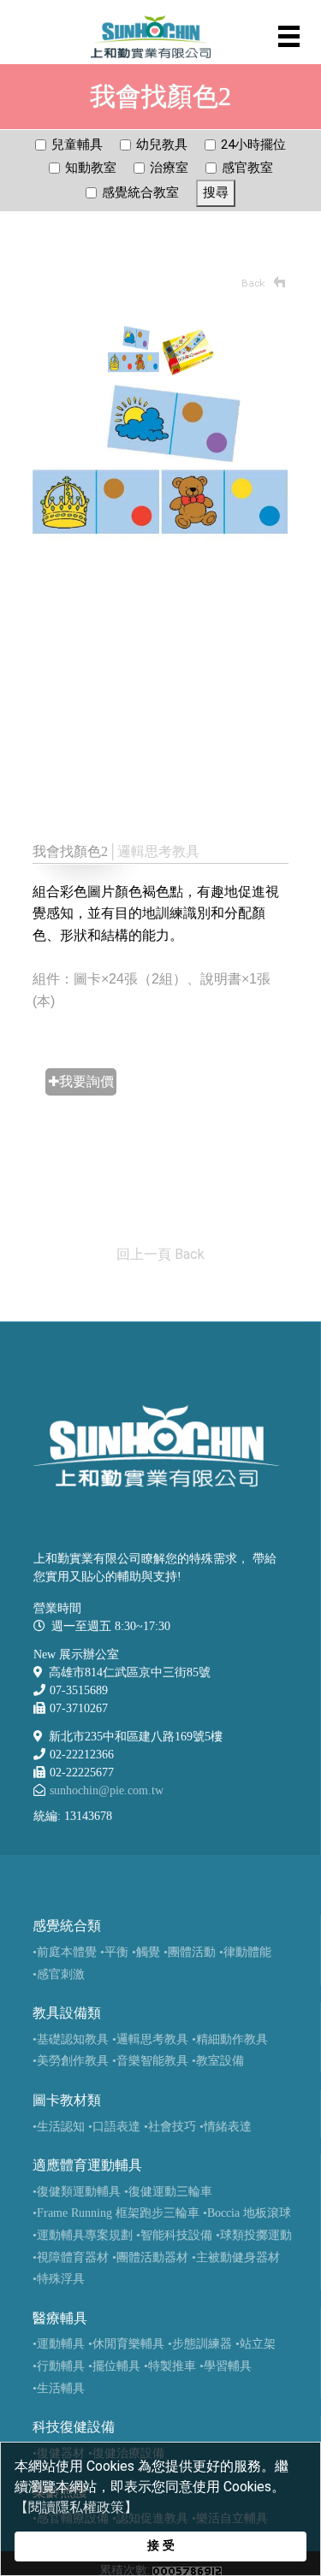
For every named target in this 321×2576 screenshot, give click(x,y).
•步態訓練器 (200, 2344)
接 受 (161, 2546)
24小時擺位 (253, 145)
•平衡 (114, 1952)
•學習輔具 (226, 2366)
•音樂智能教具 (150, 2061)
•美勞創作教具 (71, 2061)
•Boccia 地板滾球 (247, 2213)
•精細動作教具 (230, 2039)
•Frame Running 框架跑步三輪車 (116, 2213)
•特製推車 (170, 2366)
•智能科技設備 (174, 2235)
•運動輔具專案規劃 (83, 2235)
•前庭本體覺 (65, 1952)
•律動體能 (245, 1952)
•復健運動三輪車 (168, 2192)
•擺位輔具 (114, 2366)
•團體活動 (190, 1952)
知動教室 (91, 168)
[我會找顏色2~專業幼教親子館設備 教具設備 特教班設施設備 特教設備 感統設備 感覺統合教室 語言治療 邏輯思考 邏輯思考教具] (160, 467)
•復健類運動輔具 (77, 2192)
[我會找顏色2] (134, 350)
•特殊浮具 (59, 2279)
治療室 (169, 168)
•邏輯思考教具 (150, 2039)
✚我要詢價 (81, 1081)
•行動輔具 (59, 2366)
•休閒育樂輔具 (126, 2344)
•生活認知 (59, 2127)
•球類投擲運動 (254, 2235)
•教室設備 (218, 2061)
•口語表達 (114, 2127)
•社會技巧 (170, 2127)
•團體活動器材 (150, 2257)
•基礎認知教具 (71, 2039)
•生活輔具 (59, 2388)
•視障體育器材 (71, 2257)
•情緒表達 (226, 2127)
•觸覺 (146, 1952)
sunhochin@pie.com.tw (107, 1790)
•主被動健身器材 (236, 2257)
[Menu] (289, 36)
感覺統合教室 (140, 192)
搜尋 (216, 192)
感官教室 (247, 168)
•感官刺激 (59, 1974)
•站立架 (256, 2344)
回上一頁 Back (160, 1254)
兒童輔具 (77, 145)
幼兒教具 (162, 145)
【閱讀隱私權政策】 (76, 2507)
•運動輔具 (59, 2344)
